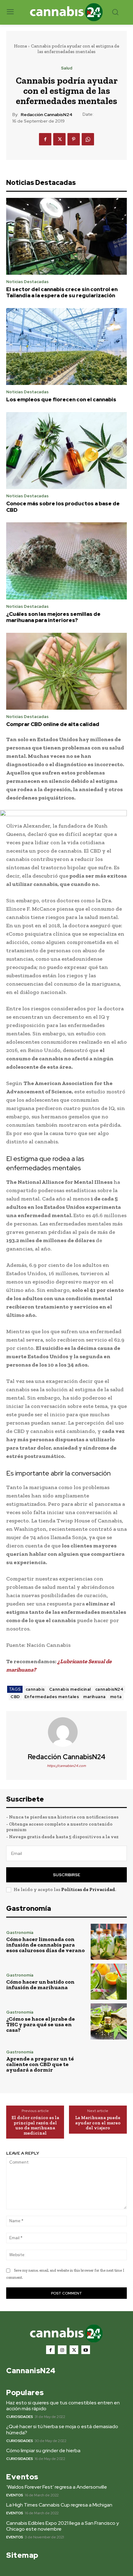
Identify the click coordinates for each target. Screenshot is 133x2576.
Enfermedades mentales (52, 1697)
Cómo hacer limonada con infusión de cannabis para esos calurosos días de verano (45, 1945)
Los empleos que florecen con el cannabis (61, 399)
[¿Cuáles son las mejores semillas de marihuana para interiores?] (66, 561)
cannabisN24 (109, 1689)
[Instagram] (62, 2350)
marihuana (94, 1697)
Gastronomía (20, 1933)
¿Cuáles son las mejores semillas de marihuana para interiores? (53, 617)
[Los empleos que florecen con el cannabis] (66, 347)
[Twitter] (59, 139)
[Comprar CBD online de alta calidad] (66, 671)
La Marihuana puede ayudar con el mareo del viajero (98, 2123)
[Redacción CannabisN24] (66, 1732)
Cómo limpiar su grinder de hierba (43, 2451)
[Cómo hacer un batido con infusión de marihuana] (109, 1982)
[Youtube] (86, 2350)
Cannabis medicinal (70, 1689)
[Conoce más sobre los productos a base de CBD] (66, 451)
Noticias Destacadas (27, 282)
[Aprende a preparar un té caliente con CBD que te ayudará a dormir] (109, 2061)
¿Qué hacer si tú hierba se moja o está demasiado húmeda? (62, 2429)
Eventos (15, 2495)
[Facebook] (45, 139)
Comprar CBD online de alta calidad (53, 724)
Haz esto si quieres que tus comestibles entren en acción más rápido (63, 2406)
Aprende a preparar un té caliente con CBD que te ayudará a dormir (40, 2064)
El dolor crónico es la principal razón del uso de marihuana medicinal (35, 2125)
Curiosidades (19, 2417)
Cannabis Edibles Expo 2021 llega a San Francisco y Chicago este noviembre (62, 2526)
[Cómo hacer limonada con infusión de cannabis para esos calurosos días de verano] (109, 1942)
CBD (15, 1697)
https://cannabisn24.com (66, 1766)
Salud (67, 68)
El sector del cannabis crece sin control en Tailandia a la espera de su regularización (62, 292)
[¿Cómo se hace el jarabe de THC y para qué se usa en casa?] (109, 2021)
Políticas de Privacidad (88, 1889)
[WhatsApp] (88, 139)
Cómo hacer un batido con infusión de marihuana (40, 1985)
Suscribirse (66, 1875)
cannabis (35, 1689)
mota (116, 1697)
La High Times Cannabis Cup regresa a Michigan (59, 2505)
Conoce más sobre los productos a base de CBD (63, 507)
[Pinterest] (74, 139)
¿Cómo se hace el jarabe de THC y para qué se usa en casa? (41, 2024)
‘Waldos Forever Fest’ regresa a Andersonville (57, 2487)
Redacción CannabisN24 (47, 115)
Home (20, 46)
